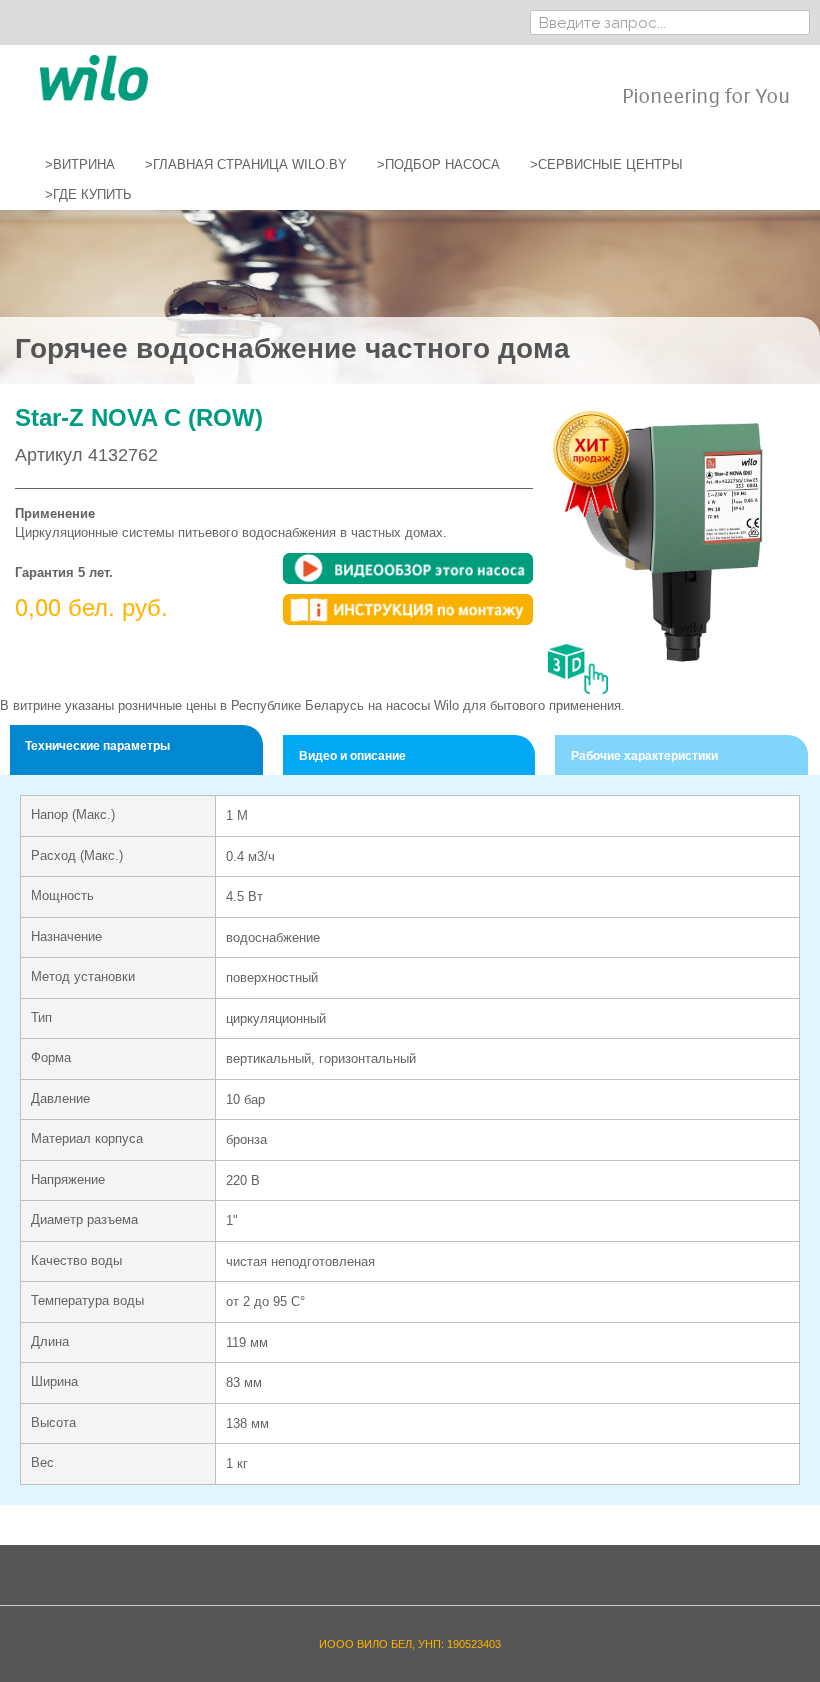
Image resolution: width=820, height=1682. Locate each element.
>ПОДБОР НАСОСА (438, 164)
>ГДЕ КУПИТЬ (88, 194)
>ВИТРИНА (80, 164)
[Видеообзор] (408, 568)
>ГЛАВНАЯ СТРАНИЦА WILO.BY (246, 164)
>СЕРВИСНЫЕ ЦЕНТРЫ (606, 164)
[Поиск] (795, 22)
